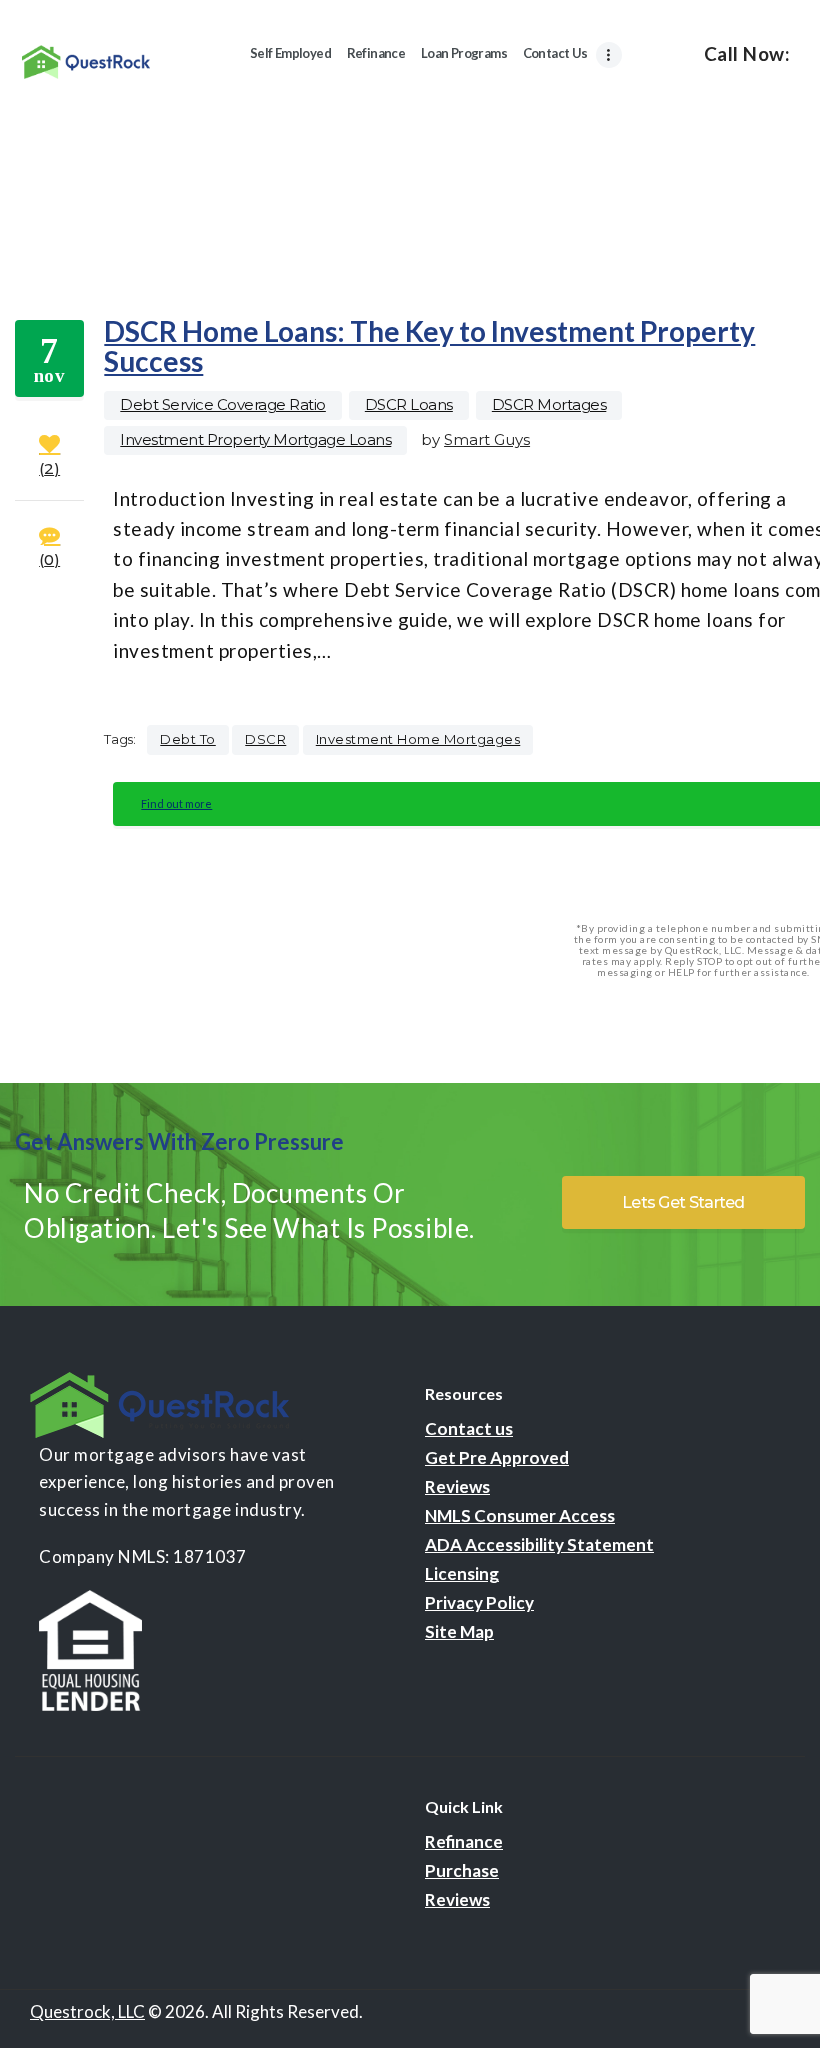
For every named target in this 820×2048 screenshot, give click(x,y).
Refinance (464, 1841)
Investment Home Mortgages (418, 739)
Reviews (457, 1486)
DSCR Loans (409, 404)
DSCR (265, 739)
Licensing (462, 1573)
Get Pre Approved (497, 1457)
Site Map (459, 1631)
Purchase (462, 1870)
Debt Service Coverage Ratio (223, 404)
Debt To (188, 739)
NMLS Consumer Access (520, 1515)
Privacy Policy (479, 1602)
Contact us (469, 1428)
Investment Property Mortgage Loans (255, 439)
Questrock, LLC (87, 2011)
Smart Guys (487, 439)
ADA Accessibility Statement (539, 1544)
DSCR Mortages (549, 404)
